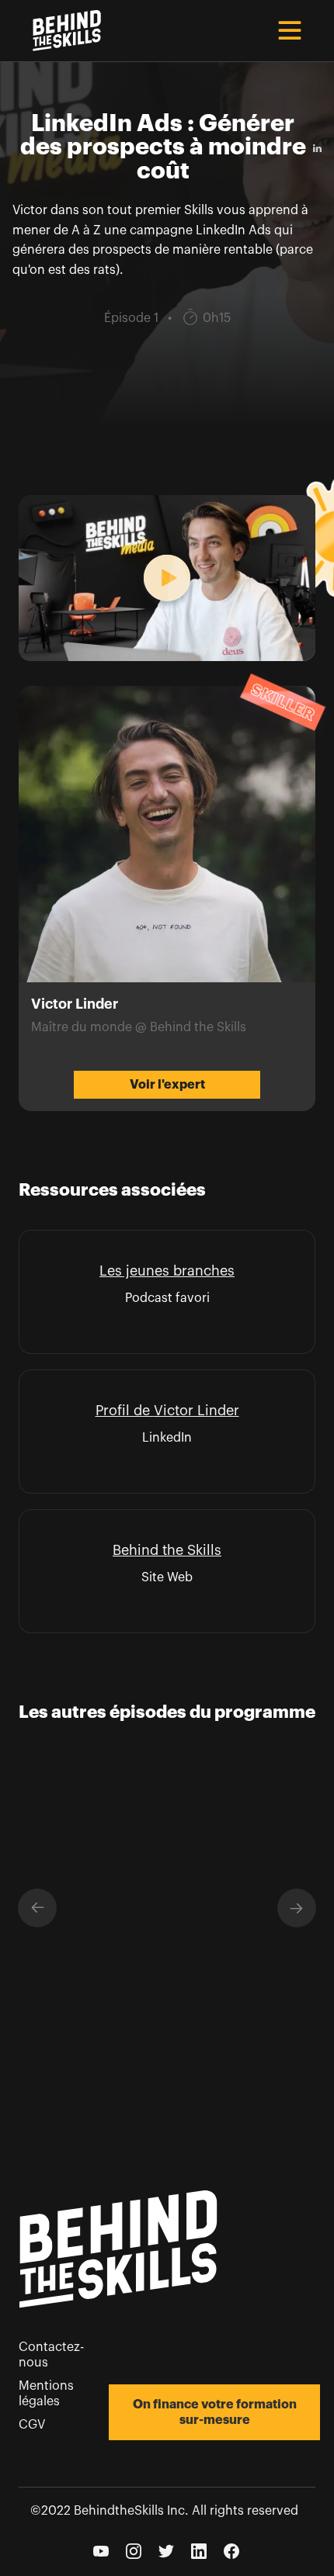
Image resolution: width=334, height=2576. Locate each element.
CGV (32, 2425)
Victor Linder (197, 1411)
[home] (63, 31)
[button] (290, 30)
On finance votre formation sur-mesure (215, 2412)
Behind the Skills (167, 1550)
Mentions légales (46, 2394)
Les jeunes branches (167, 1271)
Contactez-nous (51, 2355)
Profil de (125, 1411)
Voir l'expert (167, 1085)
